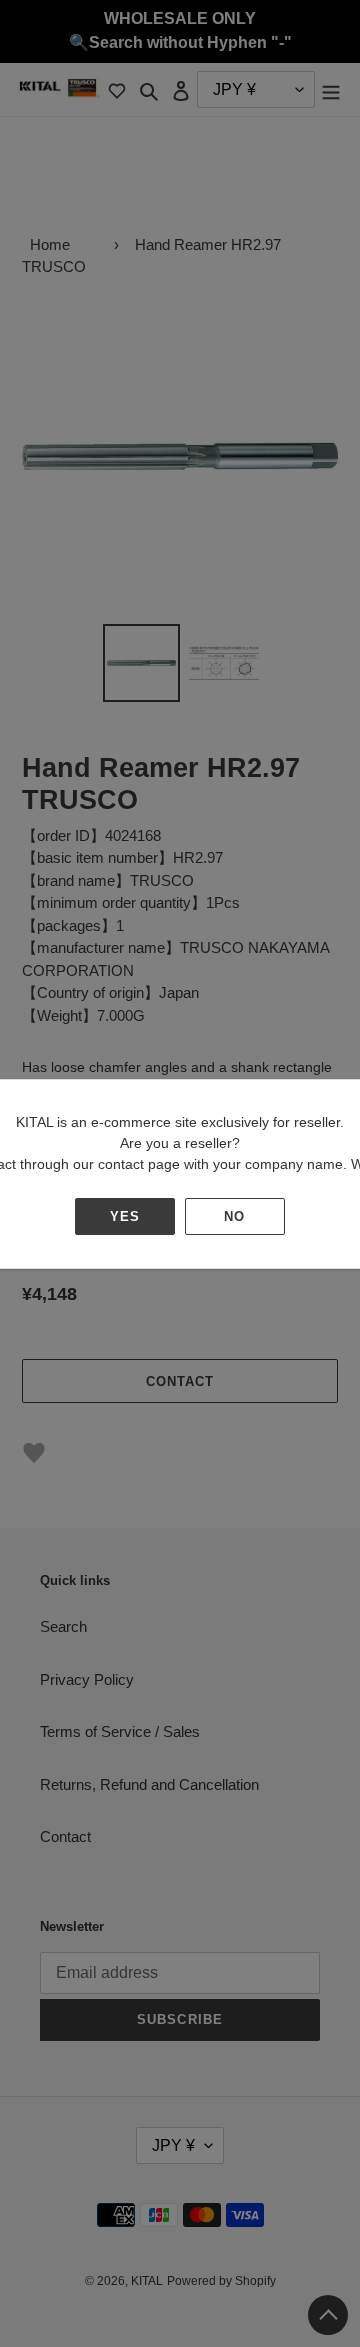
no (234, 1216)
